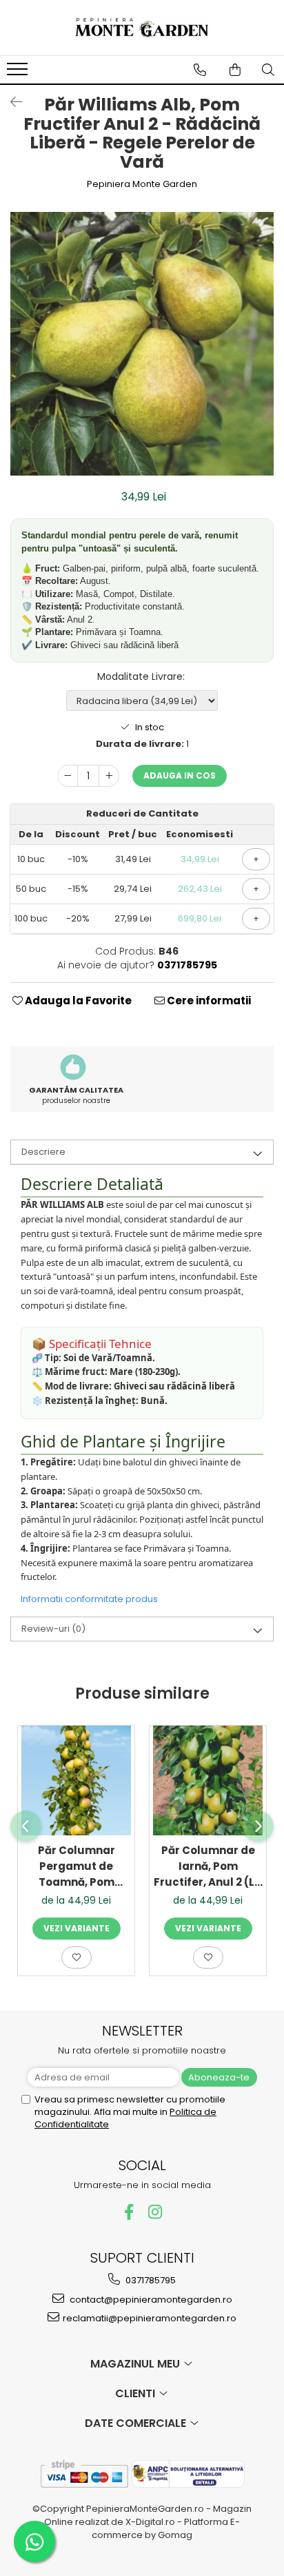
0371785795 (150, 2280)
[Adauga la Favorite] (77, 1958)
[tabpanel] (142, 344)
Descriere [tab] (43, 1152)
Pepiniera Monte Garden (142, 184)
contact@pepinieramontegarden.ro (150, 2300)
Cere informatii (208, 1001)
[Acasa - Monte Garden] (142, 28)
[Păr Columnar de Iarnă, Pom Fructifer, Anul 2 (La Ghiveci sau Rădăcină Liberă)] (208, 1780)
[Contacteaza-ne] (200, 70)
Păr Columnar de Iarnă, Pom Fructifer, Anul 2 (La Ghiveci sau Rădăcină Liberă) (208, 1866)
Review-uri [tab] (53, 1629)
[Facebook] (129, 2212)
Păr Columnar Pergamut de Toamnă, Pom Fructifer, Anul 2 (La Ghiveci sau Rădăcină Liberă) (76, 1866)
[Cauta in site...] (268, 70)
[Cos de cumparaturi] (235, 70)
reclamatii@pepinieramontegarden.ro (150, 2318)
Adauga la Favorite (77, 1001)
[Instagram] (155, 2212)
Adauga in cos (180, 775)
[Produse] (19, 73)
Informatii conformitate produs (89, 1599)
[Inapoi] (10, 102)
